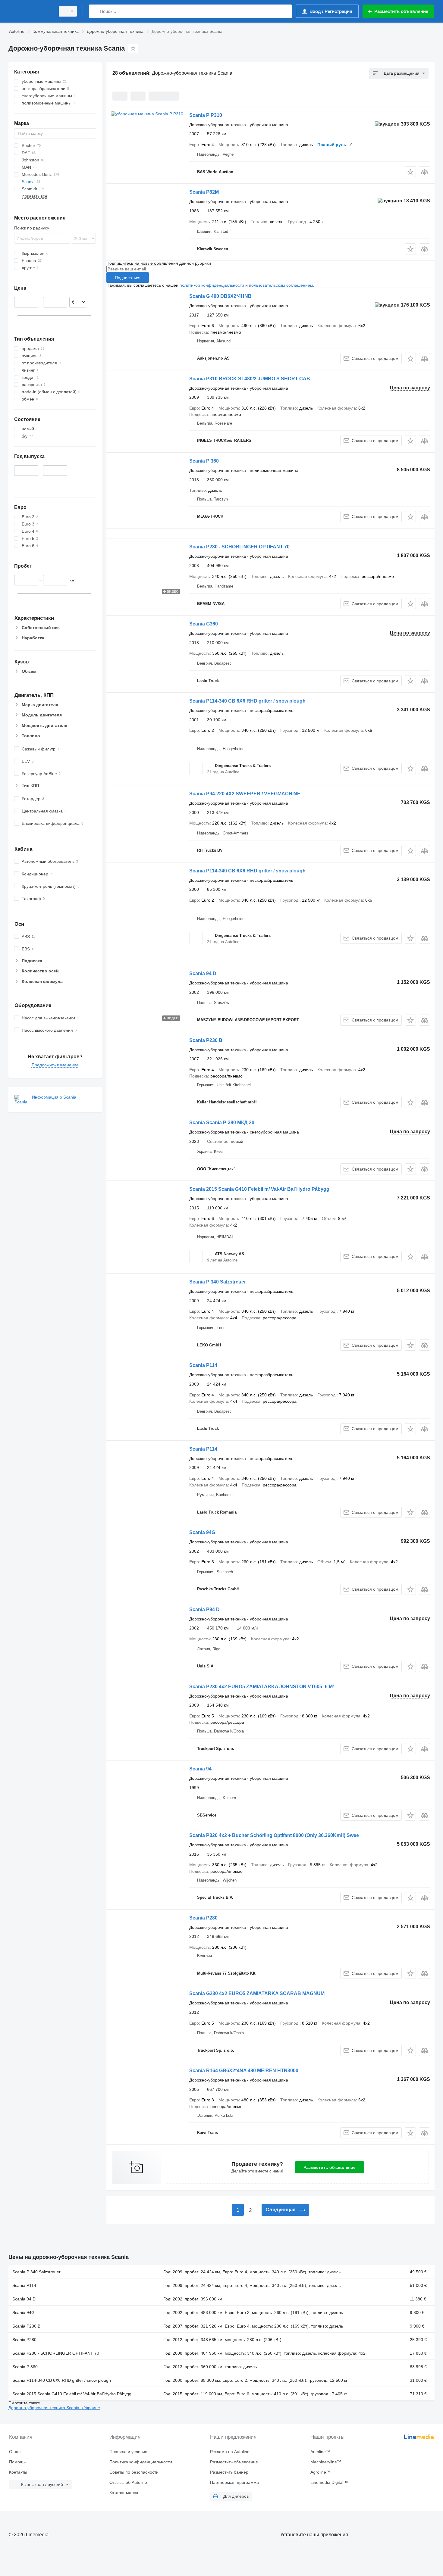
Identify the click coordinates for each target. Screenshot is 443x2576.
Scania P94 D (204, 1609)
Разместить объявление (330, 2167)
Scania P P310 (206, 115)
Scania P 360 (204, 461)
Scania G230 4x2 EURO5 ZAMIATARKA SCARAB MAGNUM (257, 1993)
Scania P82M (204, 192)
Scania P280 (203, 1918)
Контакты (18, 2472)
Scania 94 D (203, 973)
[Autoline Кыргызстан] (30, 11)
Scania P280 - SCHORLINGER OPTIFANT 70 (239, 547)
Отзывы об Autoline (128, 2482)
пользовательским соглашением (281, 285)
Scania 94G (202, 1532)
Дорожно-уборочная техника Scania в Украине (54, 2408)
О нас (15, 2452)
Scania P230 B (206, 1040)
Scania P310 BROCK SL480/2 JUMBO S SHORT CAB (250, 379)
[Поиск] (95, 11)
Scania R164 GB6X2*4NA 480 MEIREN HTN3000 (244, 2071)
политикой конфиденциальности (212, 285)
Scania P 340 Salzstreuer (218, 1282)
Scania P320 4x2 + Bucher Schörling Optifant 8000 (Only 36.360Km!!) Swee (274, 1835)
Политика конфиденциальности (141, 2462)
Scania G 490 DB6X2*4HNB (220, 296)
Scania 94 (200, 1769)
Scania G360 (204, 624)
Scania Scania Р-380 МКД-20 (222, 1123)
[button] (410, 172)
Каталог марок (124, 2493)
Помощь (17, 2462)
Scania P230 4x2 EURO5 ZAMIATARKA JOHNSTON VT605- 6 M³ (262, 1687)
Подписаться (128, 278)
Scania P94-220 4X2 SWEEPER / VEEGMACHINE (245, 794)
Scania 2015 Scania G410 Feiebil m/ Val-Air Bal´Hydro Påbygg (259, 1189)
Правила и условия (128, 2452)
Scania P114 (203, 1365)
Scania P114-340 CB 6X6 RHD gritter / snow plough (247, 701)
